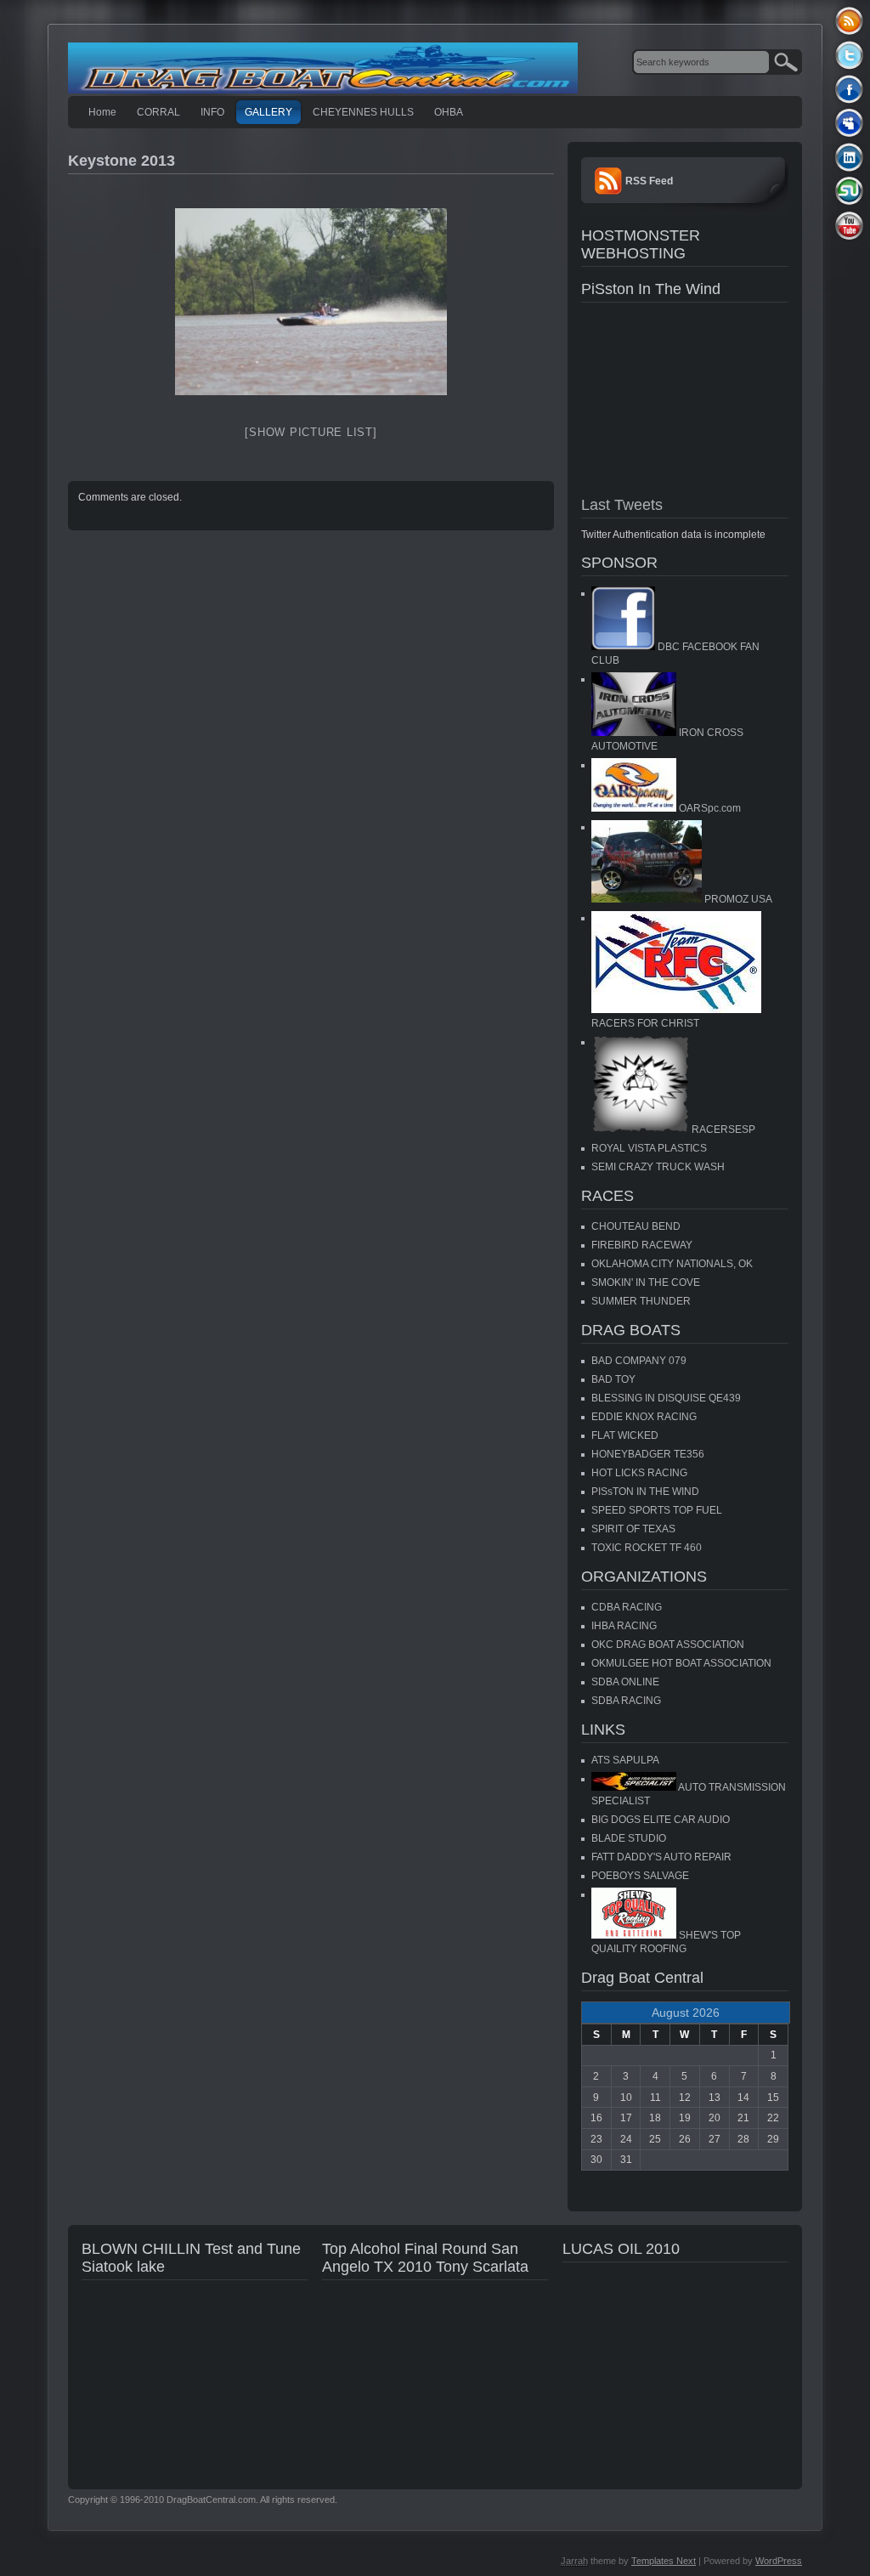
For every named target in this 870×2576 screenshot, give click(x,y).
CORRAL (158, 112)
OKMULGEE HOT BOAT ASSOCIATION (681, 1663)
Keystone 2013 (121, 161)
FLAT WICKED (625, 1435)
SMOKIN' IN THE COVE (646, 1282)
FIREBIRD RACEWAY (642, 1245)
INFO (212, 112)
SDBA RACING (626, 1701)
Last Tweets (622, 505)
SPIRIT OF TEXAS (633, 1529)
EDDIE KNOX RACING (644, 1417)
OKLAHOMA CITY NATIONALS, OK (672, 1264)
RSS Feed (649, 181)
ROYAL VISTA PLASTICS (649, 1148)
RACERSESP (722, 1129)
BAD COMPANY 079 (639, 1361)
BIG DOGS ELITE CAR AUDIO (661, 1820)
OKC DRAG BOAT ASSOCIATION (668, 1645)
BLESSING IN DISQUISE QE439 (666, 1398)
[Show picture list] (311, 432)
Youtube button (849, 225)
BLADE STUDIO (629, 1838)
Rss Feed (849, 21)
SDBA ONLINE (625, 1682)
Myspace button (849, 123)
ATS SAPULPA (625, 1760)
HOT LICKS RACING (639, 1473)
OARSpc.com (709, 808)
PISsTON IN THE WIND (645, 1492)
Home (102, 112)
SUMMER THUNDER (641, 1301)
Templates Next (664, 2561)
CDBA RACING (627, 1607)
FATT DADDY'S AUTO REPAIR (661, 1857)
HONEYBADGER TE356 (648, 1454)
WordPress (779, 2561)
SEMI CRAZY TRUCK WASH (658, 1167)
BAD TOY (613, 1379)
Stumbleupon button (849, 191)
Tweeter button (849, 55)
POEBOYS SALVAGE (640, 1876)
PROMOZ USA (737, 899)
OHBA (449, 112)
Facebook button (849, 89)
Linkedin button (849, 157)
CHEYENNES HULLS (363, 112)
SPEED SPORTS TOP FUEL (657, 1510)
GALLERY (268, 112)
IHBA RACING (624, 1626)
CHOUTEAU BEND (636, 1226)
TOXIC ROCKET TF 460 (647, 1548)
